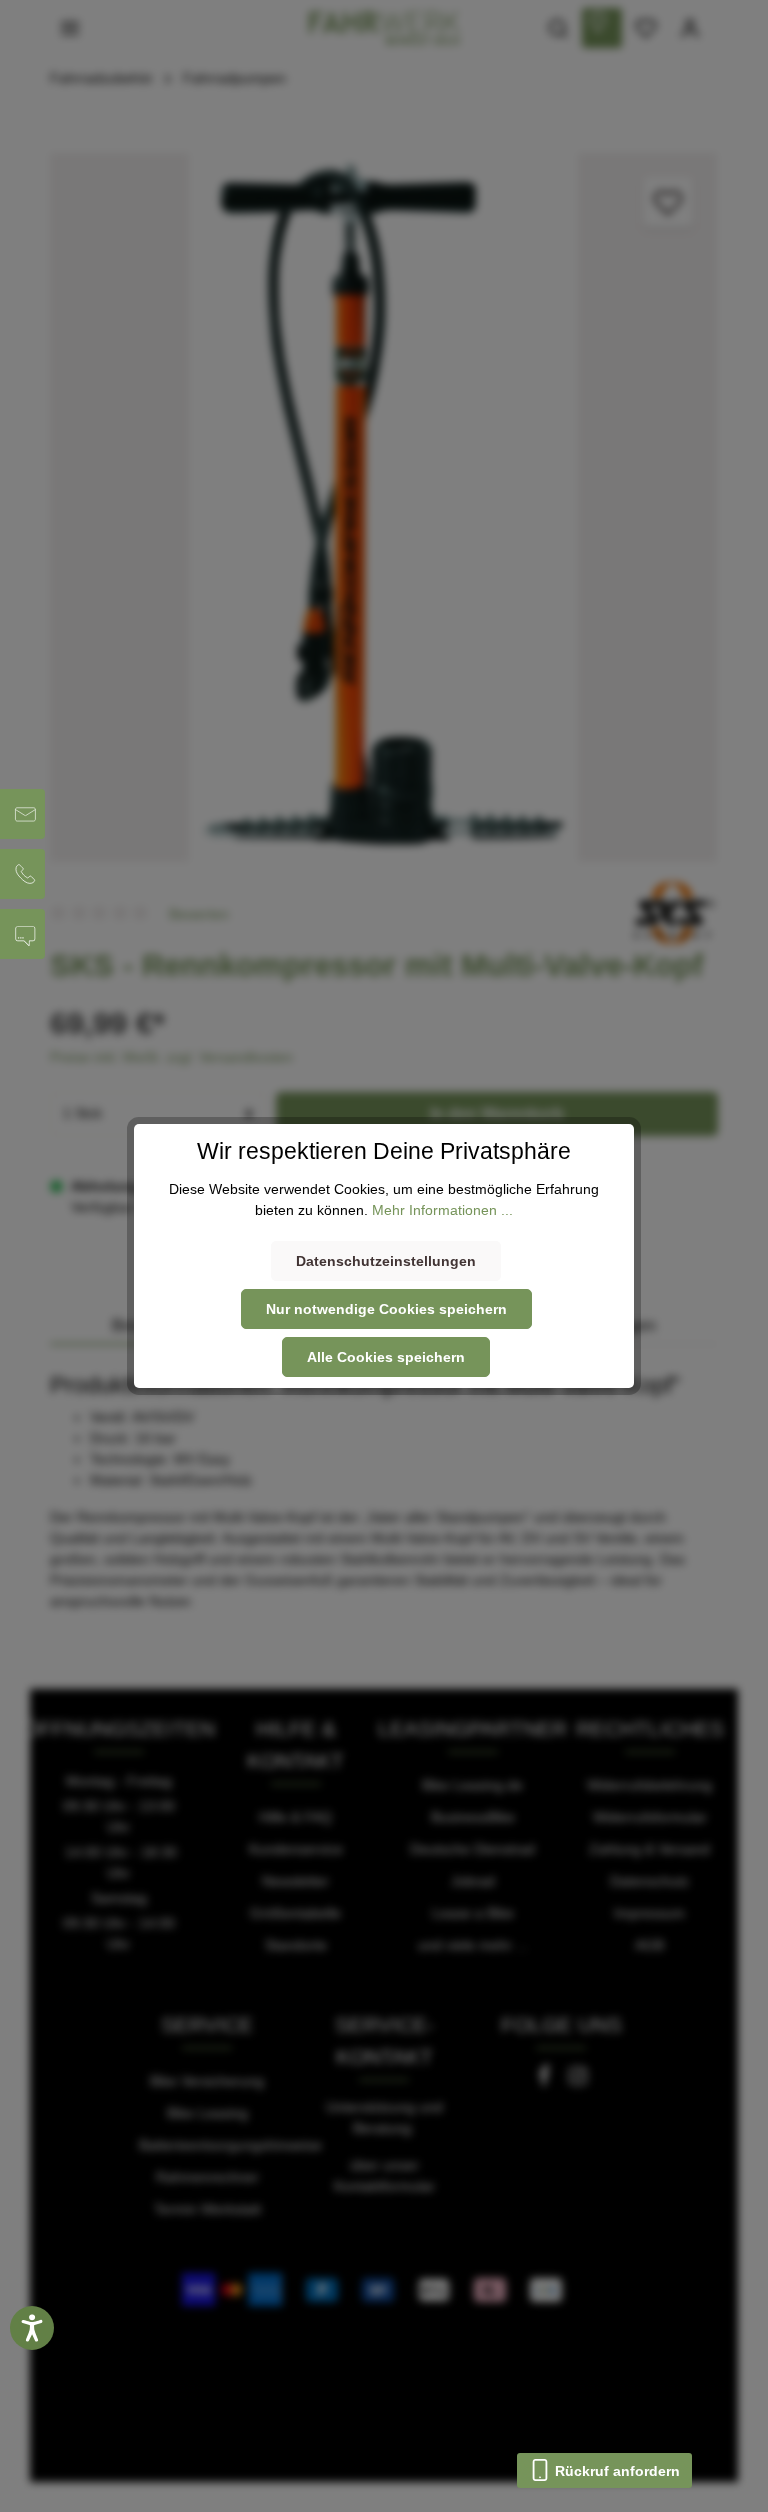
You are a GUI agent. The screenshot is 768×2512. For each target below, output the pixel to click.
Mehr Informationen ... (442, 1210)
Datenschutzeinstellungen (386, 1261)
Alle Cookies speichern (386, 1357)
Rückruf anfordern (615, 2471)
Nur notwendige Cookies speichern (386, 1309)
